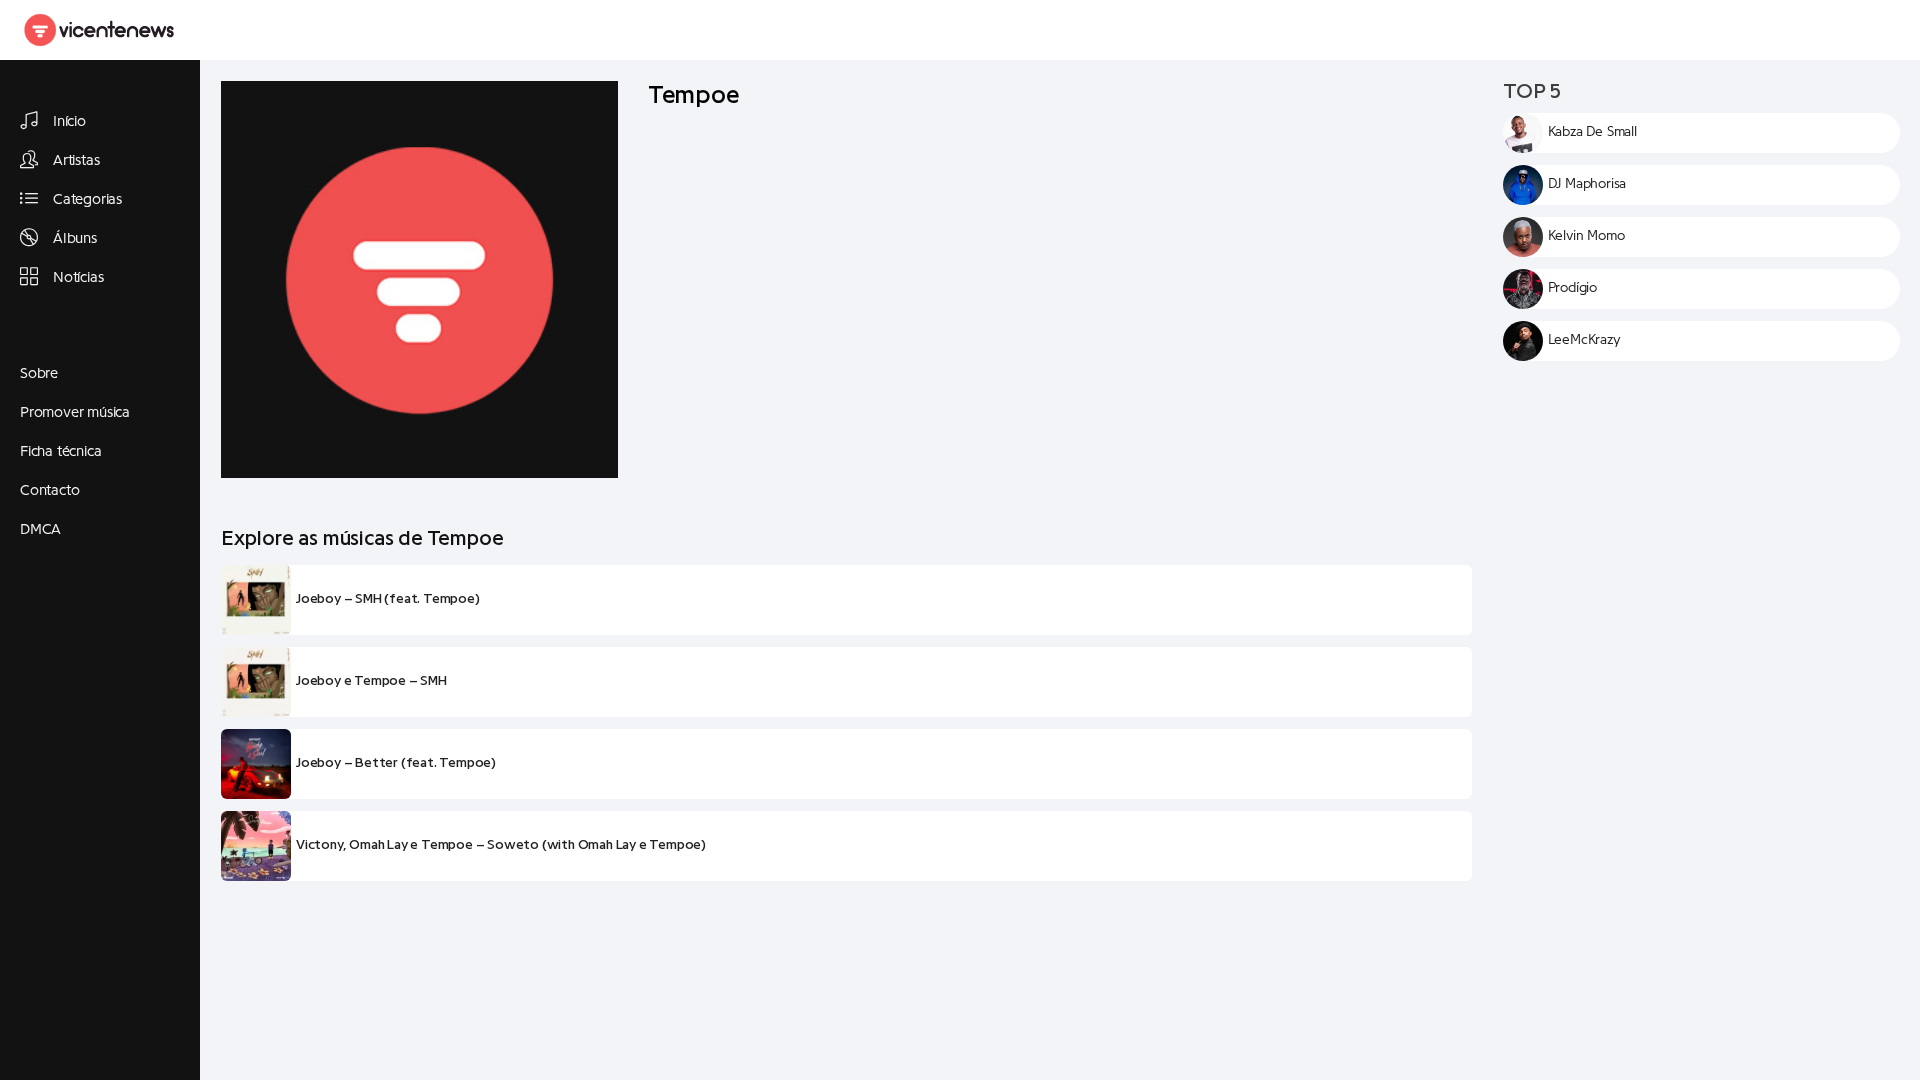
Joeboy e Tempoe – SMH (371, 681)
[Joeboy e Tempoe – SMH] (256, 682)
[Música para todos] (100, 30)
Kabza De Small (1592, 132)
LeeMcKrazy (1584, 340)
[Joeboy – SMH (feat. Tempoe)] (256, 600)
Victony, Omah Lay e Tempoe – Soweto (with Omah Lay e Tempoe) (501, 845)
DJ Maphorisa (1587, 184)
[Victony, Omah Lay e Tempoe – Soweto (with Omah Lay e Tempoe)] (256, 846)
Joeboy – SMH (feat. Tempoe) (388, 599)
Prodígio (1572, 288)
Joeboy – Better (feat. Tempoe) (396, 763)
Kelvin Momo (1586, 236)
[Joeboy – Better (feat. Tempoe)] (256, 764)
